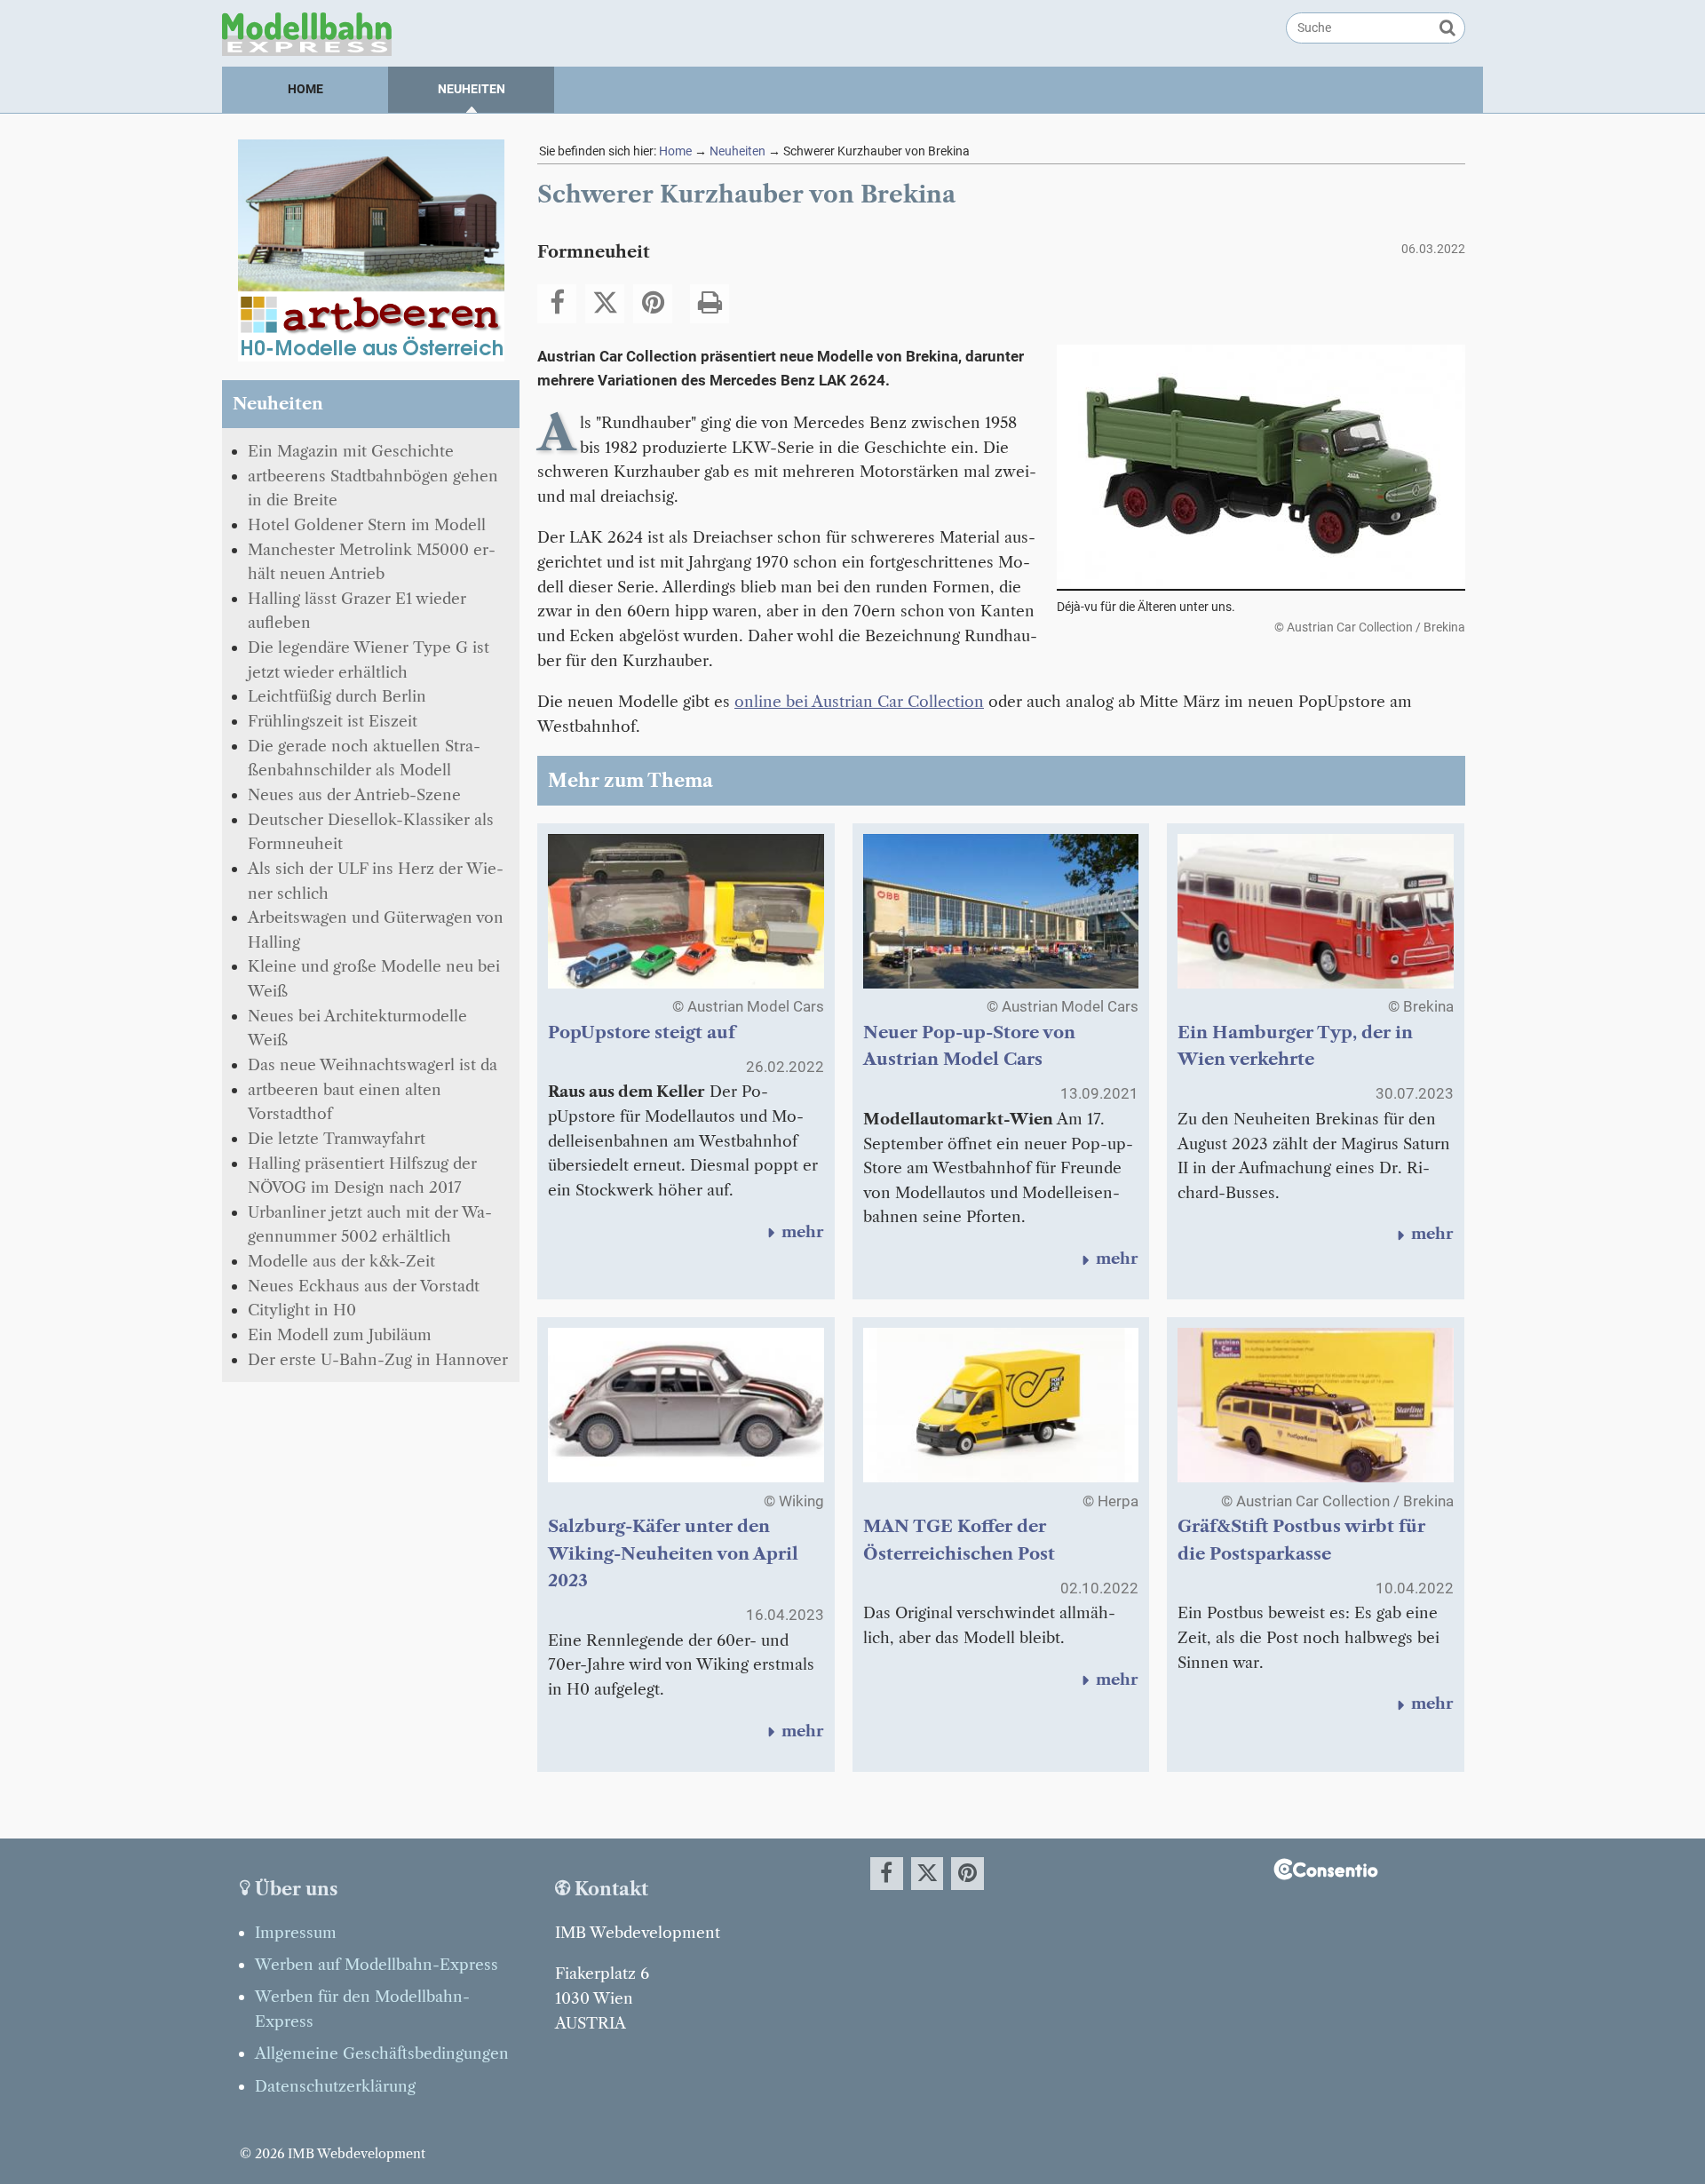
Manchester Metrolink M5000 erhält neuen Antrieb (372, 562)
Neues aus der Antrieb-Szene (354, 794)
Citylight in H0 (302, 1310)
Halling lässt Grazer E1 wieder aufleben (357, 611)
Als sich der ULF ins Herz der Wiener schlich (376, 881)
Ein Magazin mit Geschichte (351, 451)
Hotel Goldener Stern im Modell (367, 524)
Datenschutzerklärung (335, 2086)
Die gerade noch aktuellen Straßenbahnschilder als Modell (364, 758)
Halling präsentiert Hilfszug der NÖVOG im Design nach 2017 (362, 1175)
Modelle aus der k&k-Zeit (341, 1261)
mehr (793, 1231)
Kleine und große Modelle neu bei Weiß (374, 978)
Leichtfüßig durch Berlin (337, 696)
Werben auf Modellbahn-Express (377, 1964)
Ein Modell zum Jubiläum (340, 1334)
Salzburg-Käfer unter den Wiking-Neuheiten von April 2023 (673, 1553)
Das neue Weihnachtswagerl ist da (373, 1064)
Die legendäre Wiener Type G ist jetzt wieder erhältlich (369, 659)
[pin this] (653, 304)
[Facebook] (557, 304)
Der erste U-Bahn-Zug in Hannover (378, 1359)
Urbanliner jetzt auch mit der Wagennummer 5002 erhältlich (370, 1224)
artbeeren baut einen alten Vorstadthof (345, 1102)
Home (305, 89)
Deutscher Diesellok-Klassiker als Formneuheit (371, 832)
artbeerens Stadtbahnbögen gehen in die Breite (373, 488)
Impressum (296, 1932)
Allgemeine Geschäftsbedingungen (382, 2053)
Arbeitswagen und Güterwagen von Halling (376, 929)
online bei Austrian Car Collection (859, 701)
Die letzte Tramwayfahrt (337, 1138)
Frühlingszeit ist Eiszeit (333, 721)
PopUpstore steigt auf (642, 1032)
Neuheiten (472, 89)
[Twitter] (605, 304)
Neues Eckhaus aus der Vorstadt (364, 1286)
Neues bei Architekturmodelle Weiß (357, 1028)
